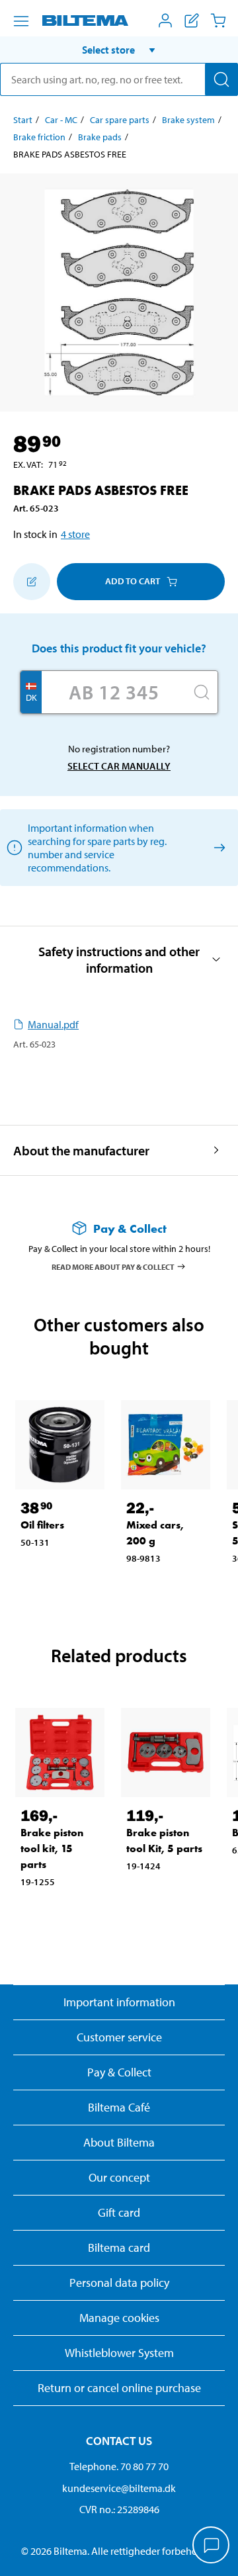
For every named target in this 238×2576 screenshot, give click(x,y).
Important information (119, 2002)
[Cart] (218, 21)
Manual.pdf (53, 1024)
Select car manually (119, 766)
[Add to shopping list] (32, 582)
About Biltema (119, 2142)
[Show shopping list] (192, 21)
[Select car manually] (217, 847)
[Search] (221, 79)
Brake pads (100, 137)
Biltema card (119, 2247)
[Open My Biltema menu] (165, 21)
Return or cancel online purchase (119, 2388)
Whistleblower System (119, 2353)
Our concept (119, 2177)
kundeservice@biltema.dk (119, 2488)
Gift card (119, 2212)
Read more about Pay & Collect (113, 1266)
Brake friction (39, 137)
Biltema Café (119, 2107)
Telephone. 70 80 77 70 (119, 2466)
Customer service (119, 2037)
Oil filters (42, 1525)
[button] (119, 50)
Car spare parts (120, 120)
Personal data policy (119, 2283)
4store (75, 534)
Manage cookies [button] (119, 2318)
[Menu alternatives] (21, 21)
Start (23, 120)
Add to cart (133, 581)
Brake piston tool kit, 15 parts (52, 1848)
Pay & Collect (119, 2072)
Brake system (188, 120)
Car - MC (61, 120)
